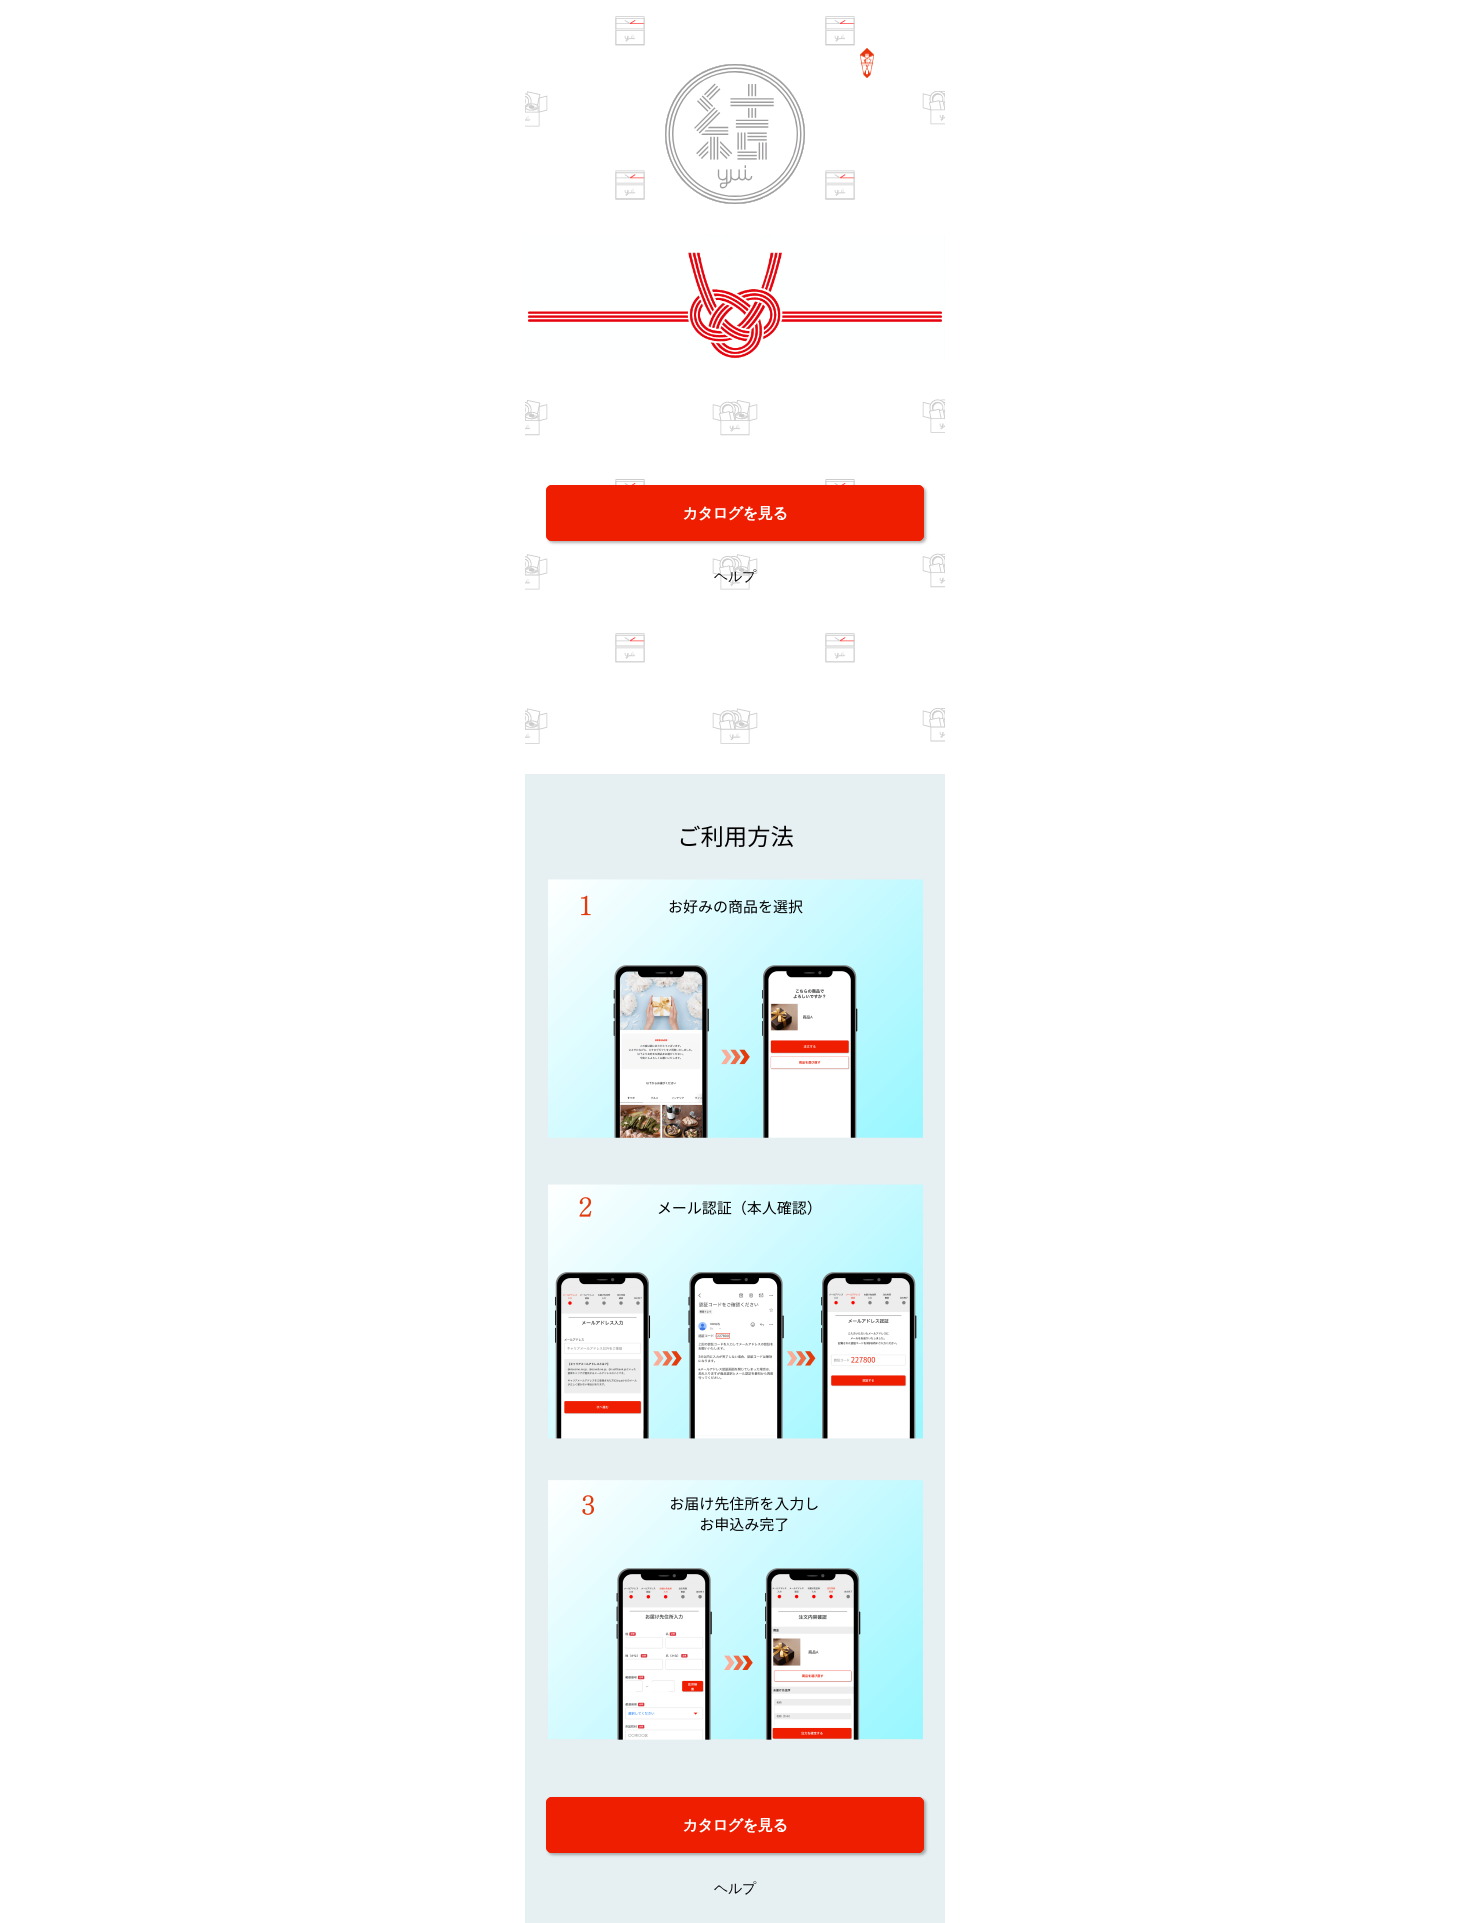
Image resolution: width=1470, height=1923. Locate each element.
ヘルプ (735, 575)
